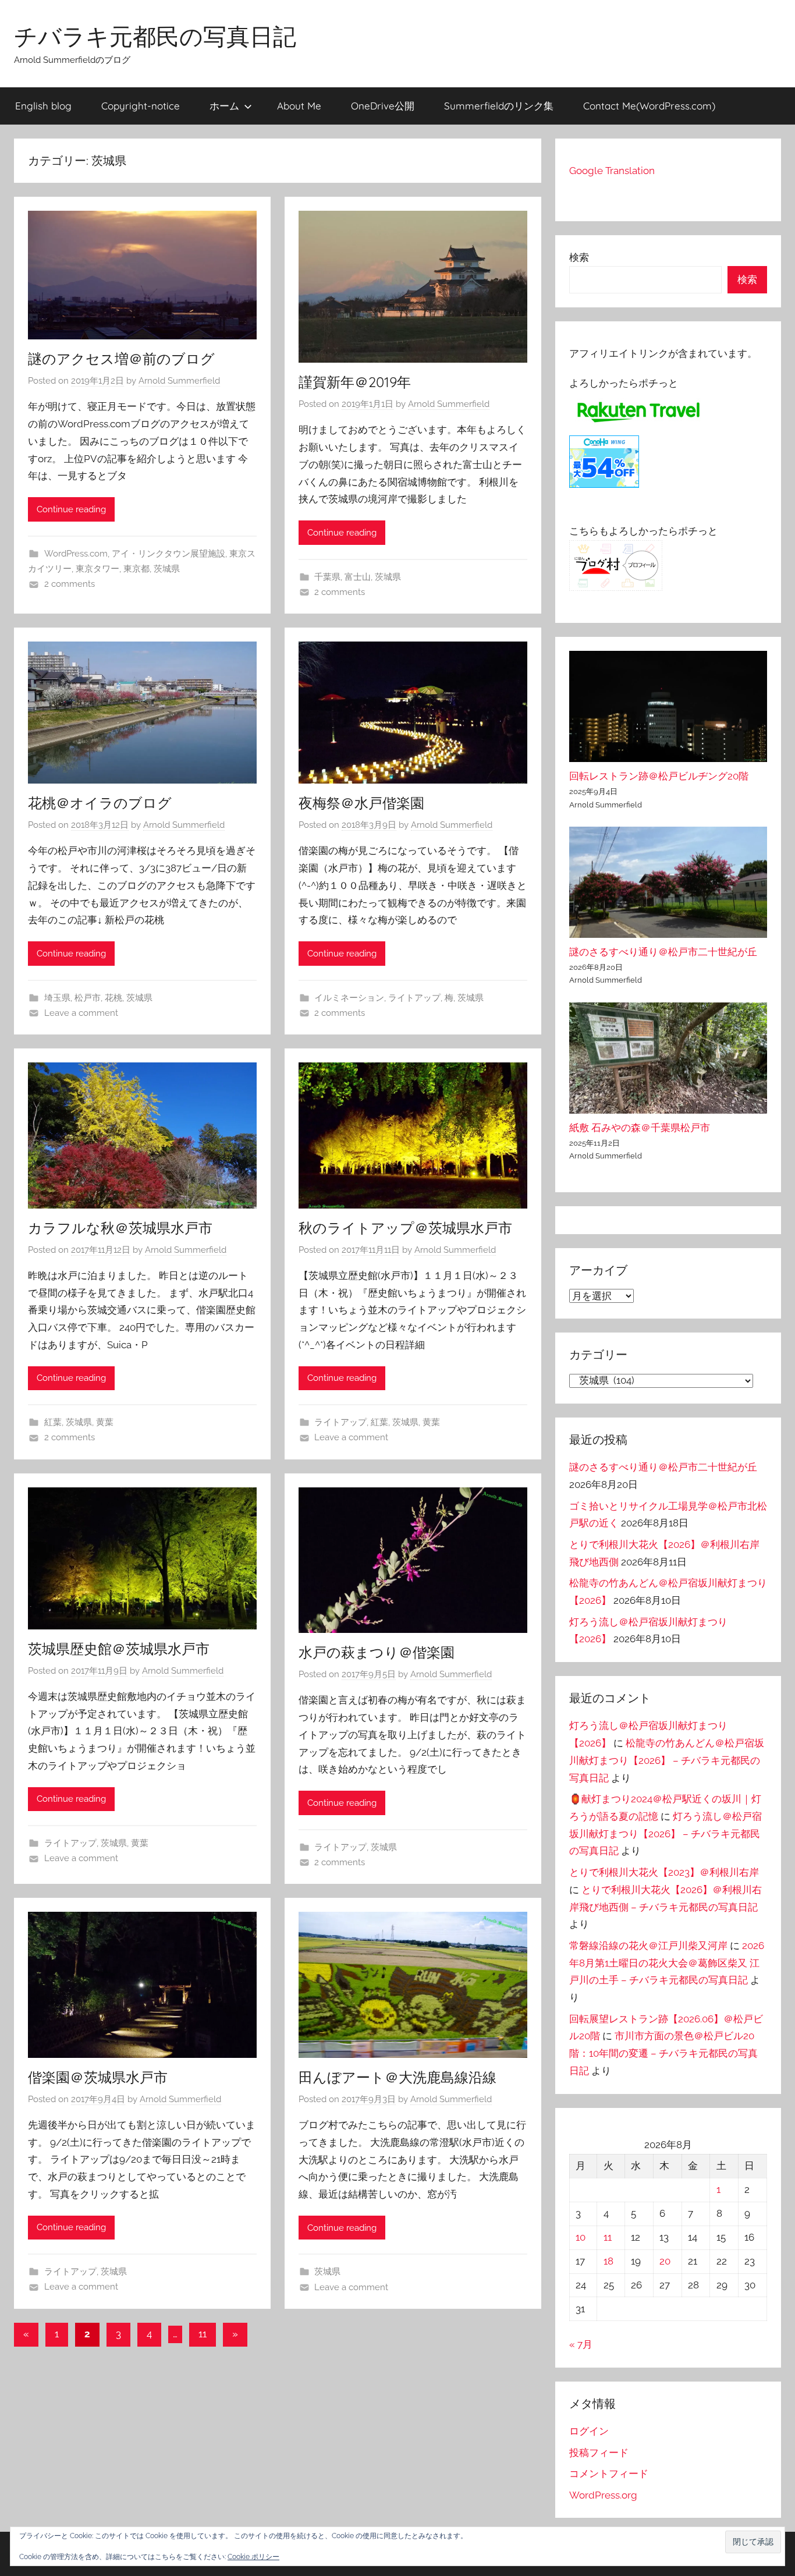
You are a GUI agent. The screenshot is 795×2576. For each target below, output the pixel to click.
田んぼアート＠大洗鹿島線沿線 (397, 2077)
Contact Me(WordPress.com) (649, 106)
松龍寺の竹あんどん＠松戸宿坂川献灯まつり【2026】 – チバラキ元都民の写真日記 (667, 1760)
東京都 (136, 569)
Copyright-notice (141, 106)
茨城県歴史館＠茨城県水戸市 (119, 1649)
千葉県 (327, 577)
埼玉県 (57, 998)
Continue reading (71, 509)
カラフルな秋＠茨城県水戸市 (120, 1228)
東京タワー (97, 569)
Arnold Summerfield (179, 381)
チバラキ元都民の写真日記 (155, 36)
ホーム (224, 106)
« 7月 (581, 2344)
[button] (753, 2542)
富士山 (358, 577)
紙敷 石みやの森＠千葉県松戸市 (640, 1128)
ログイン (589, 2431)
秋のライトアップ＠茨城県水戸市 (405, 1228)
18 (608, 2261)
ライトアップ (414, 998)
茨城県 (167, 569)
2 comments (70, 584)
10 (581, 2237)
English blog (43, 106)
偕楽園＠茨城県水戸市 (98, 2077)
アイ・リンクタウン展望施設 (168, 554)
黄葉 (105, 1422)
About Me (299, 106)
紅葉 (53, 1422)
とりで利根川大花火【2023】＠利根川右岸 (664, 1872)
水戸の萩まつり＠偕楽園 (377, 1652)
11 (203, 2334)
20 (665, 2261)
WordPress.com (76, 554)
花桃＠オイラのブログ (100, 803)
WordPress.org (603, 2495)
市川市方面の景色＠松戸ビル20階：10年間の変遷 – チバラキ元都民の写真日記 (663, 2053)
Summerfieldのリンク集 (499, 106)
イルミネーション (349, 998)
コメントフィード (609, 2474)
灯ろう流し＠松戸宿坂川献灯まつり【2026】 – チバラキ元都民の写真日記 (666, 1834)
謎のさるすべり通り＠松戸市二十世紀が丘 (663, 952)
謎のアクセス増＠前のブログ (121, 359)
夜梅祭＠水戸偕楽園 (361, 803)
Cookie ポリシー (253, 2557)
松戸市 (88, 998)
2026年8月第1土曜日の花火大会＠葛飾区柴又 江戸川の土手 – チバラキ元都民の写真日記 (667, 1963)
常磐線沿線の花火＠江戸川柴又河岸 (648, 1946)
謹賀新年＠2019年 (355, 382)
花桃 (113, 998)
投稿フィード (599, 2453)
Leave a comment (81, 1013)
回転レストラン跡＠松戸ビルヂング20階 (659, 776)
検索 (579, 257)
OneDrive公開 (383, 106)
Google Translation (612, 171)
